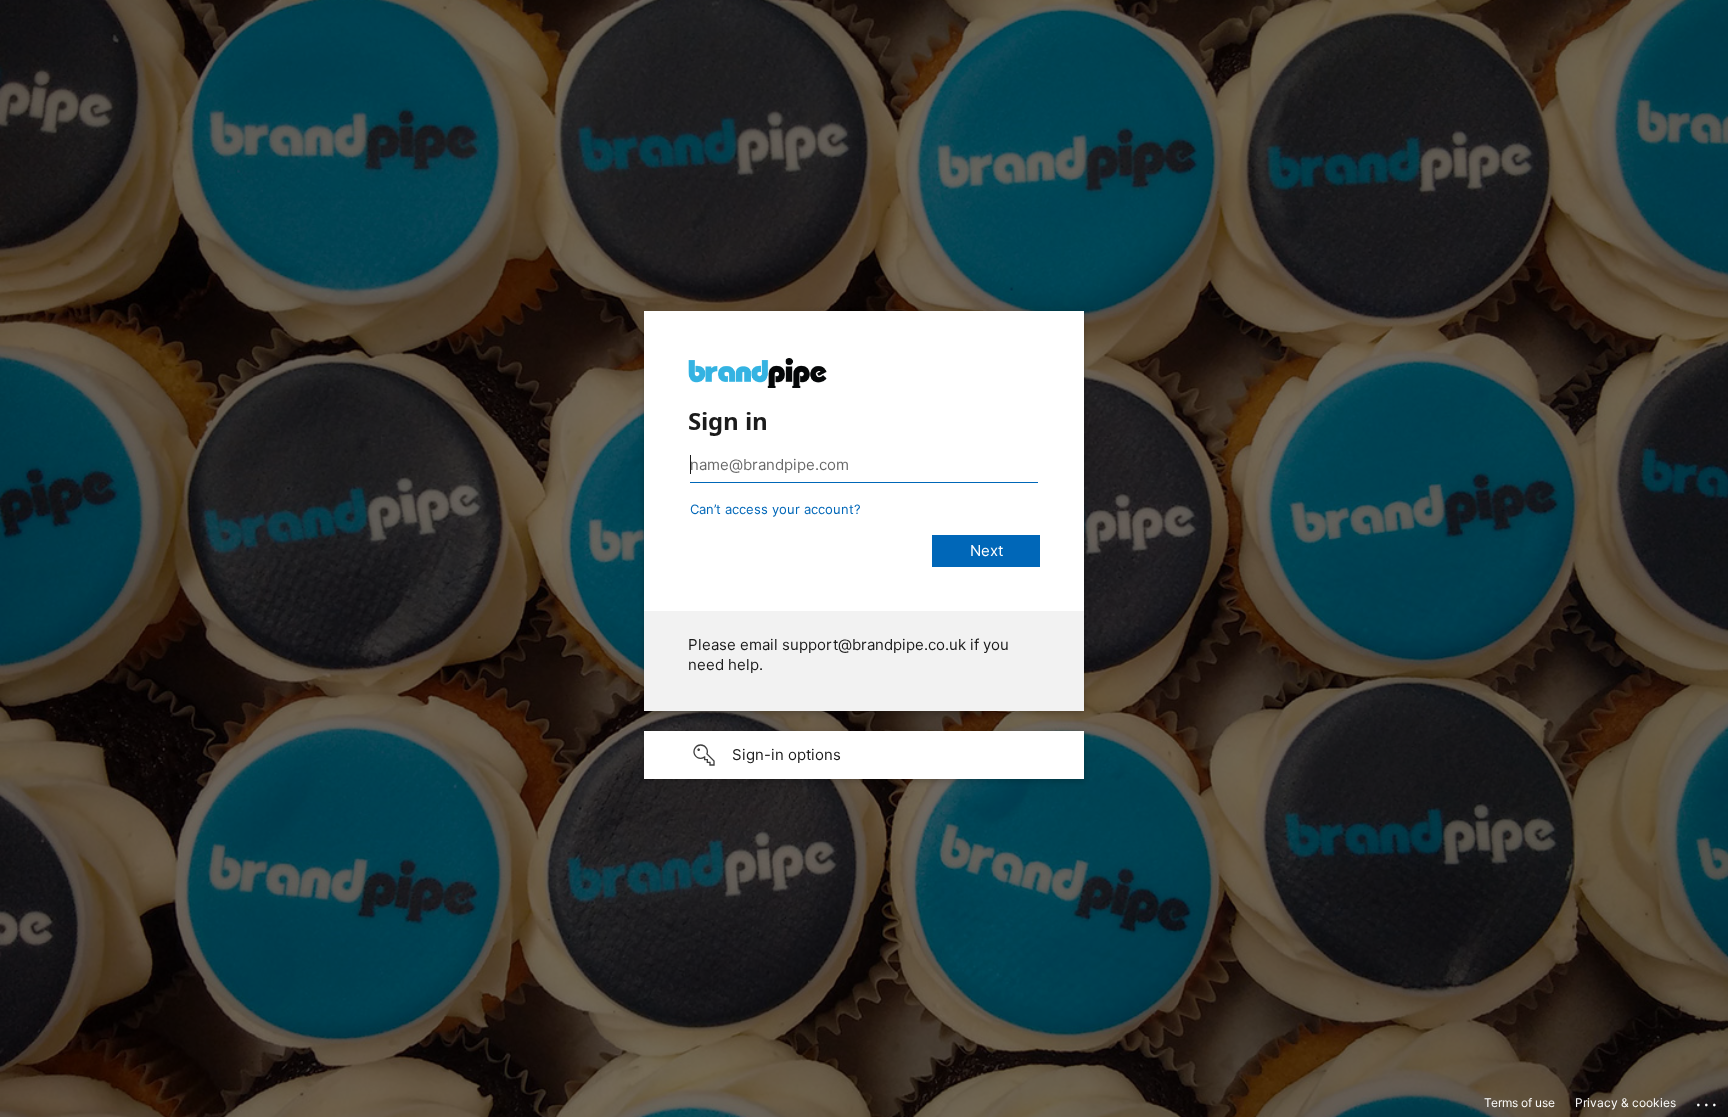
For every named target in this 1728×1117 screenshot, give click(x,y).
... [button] (1708, 1100)
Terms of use (1519, 1102)
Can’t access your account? (775, 509)
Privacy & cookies (1625, 1102)
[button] (864, 755)
